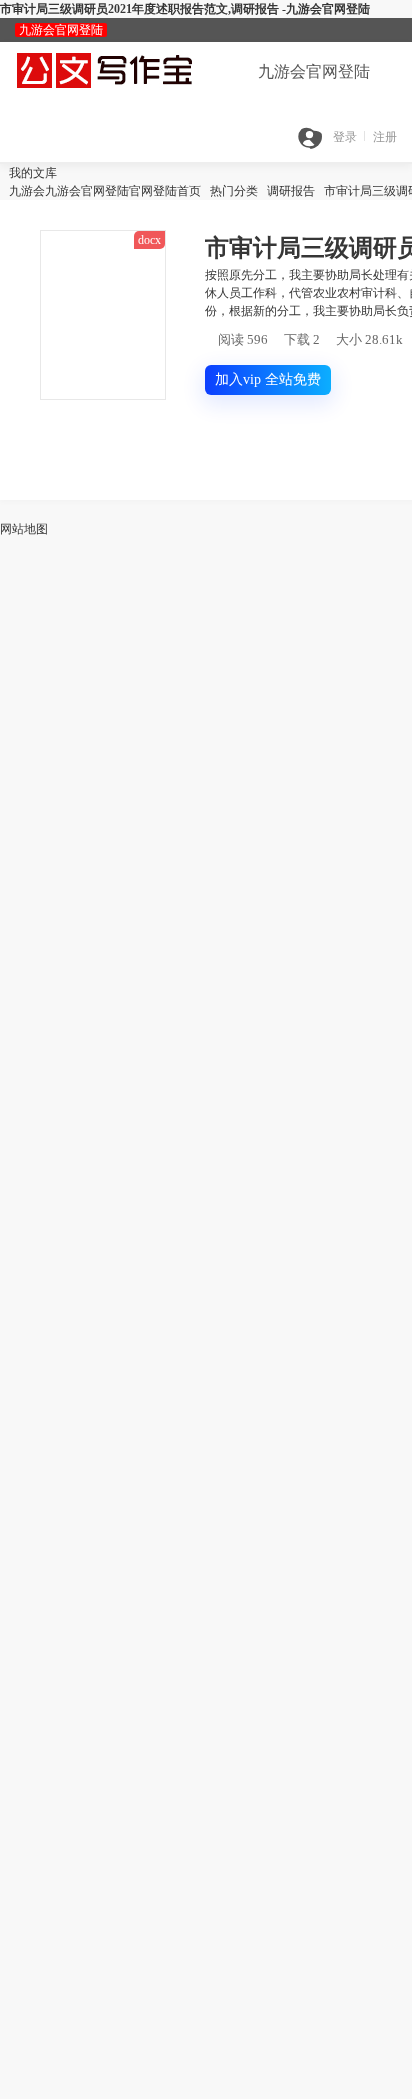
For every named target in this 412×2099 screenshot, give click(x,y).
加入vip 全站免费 (268, 379)
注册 (385, 137)
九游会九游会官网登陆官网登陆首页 (100, 191)
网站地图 (24, 529)
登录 (345, 137)
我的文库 (28, 173)
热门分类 (234, 191)
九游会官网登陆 (61, 30)
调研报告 (291, 191)
